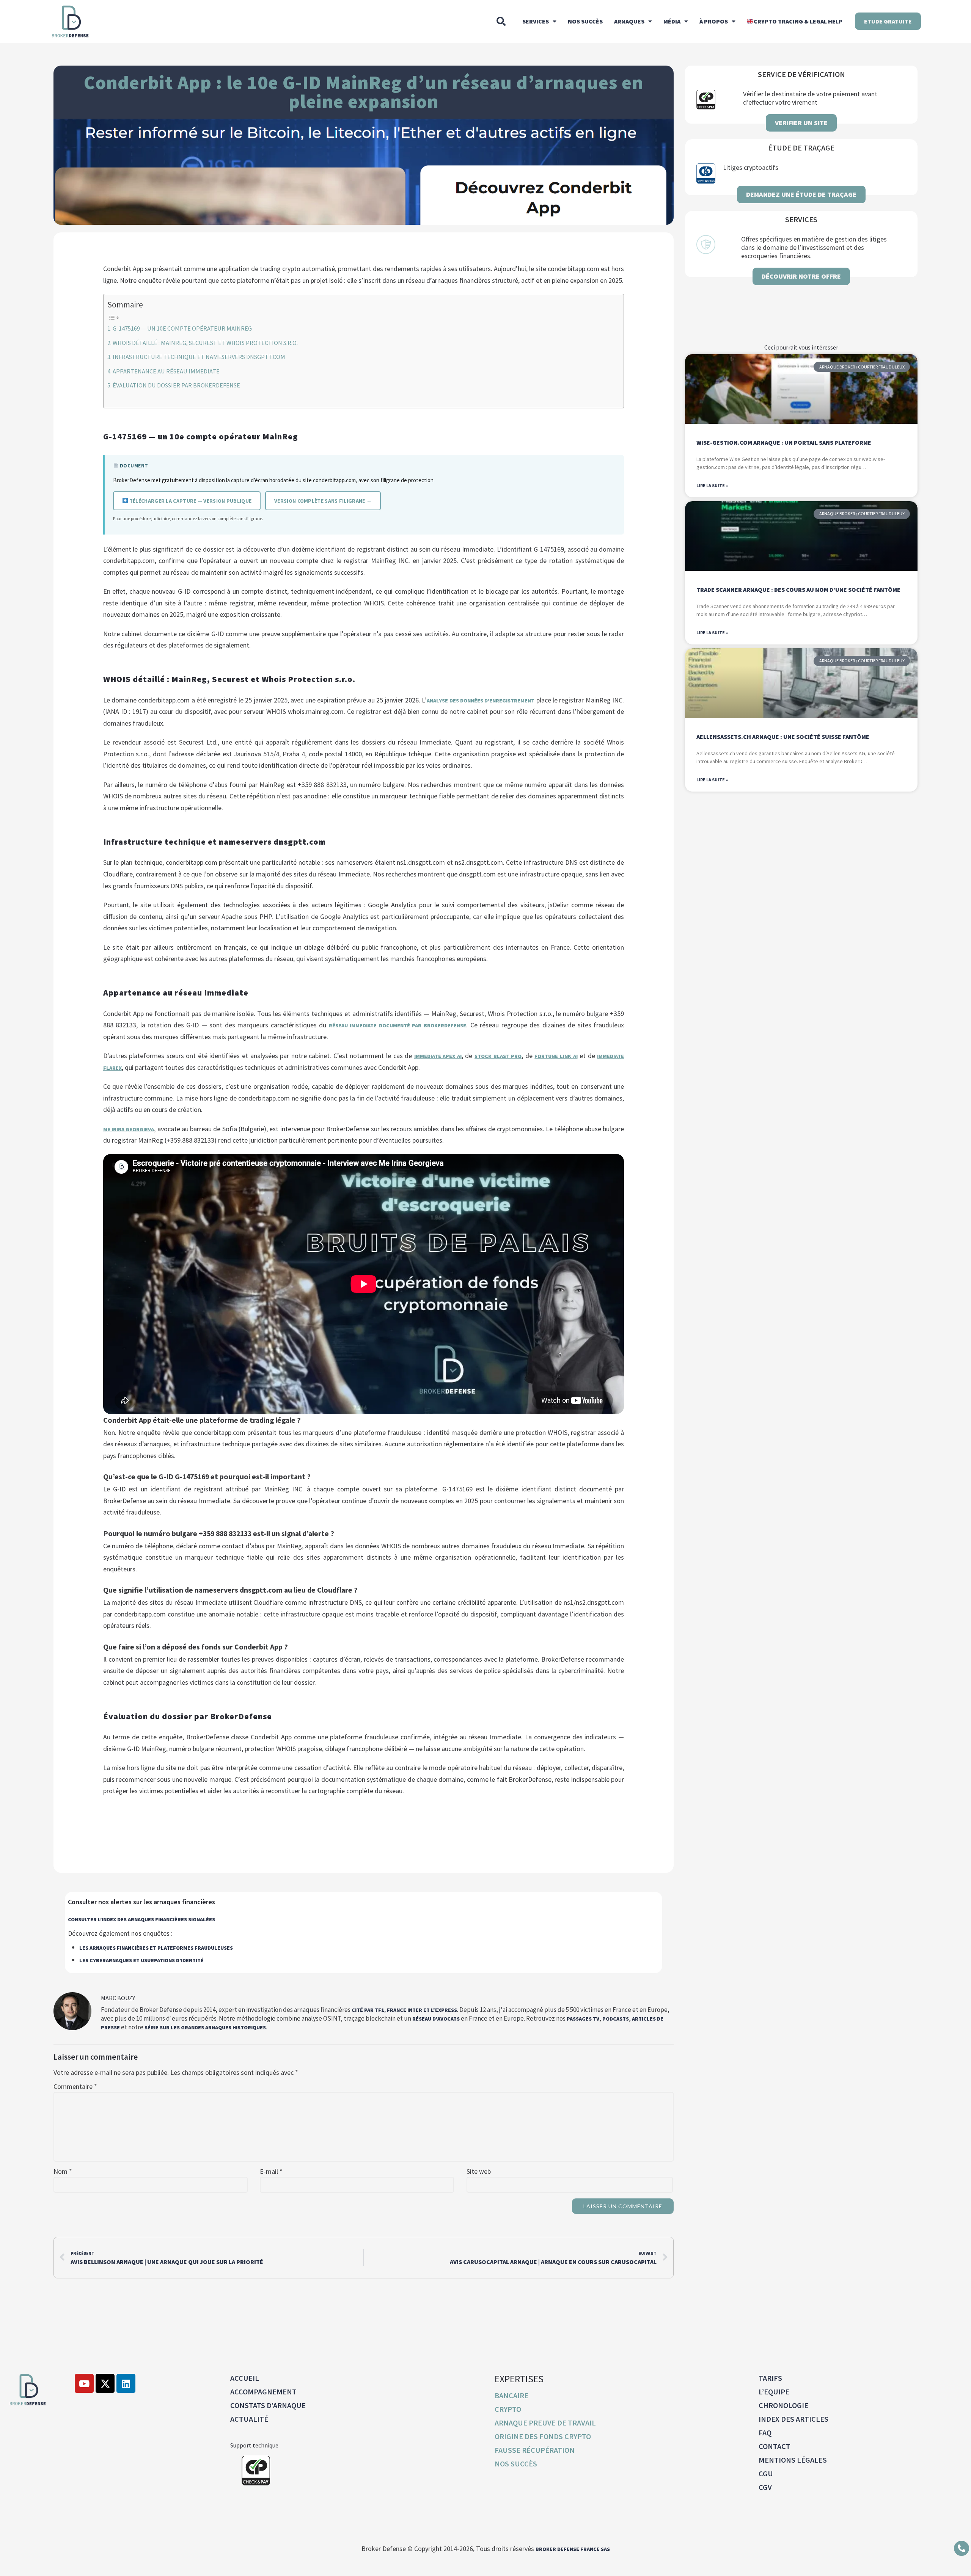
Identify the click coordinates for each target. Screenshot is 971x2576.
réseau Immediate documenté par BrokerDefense (398, 1025)
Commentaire (75, 2087)
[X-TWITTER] (105, 2383)
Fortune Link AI (556, 1056)
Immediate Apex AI (438, 1056)
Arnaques (629, 21)
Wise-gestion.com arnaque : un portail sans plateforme (784, 442)
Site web (479, 2171)
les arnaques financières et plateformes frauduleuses (156, 1948)
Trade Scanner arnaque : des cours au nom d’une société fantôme (798, 590)
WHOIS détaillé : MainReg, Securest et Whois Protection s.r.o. (205, 343)
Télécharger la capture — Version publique (190, 501)
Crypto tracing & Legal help (798, 21)
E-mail (271, 2171)
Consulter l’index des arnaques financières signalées (141, 1919)
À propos (714, 21)
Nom (63, 2171)
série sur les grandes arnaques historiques (205, 2027)
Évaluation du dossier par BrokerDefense (176, 385)
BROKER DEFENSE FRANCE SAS (573, 2549)
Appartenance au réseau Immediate (166, 371)
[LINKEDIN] (126, 2383)
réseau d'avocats (436, 2019)
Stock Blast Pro (498, 1056)
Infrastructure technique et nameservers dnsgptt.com (199, 357)
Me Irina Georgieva (129, 1129)
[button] (501, 21)
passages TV (583, 2019)
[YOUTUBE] (84, 2383)
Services (536, 21)
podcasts (616, 2019)
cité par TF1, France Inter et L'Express (404, 2010)
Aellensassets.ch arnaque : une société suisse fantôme (783, 737)
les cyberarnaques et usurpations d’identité (141, 1960)
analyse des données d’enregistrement (481, 701)
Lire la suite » (712, 485)
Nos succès (585, 21)
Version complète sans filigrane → (323, 501)
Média (672, 21)
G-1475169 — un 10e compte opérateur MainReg (182, 328)
